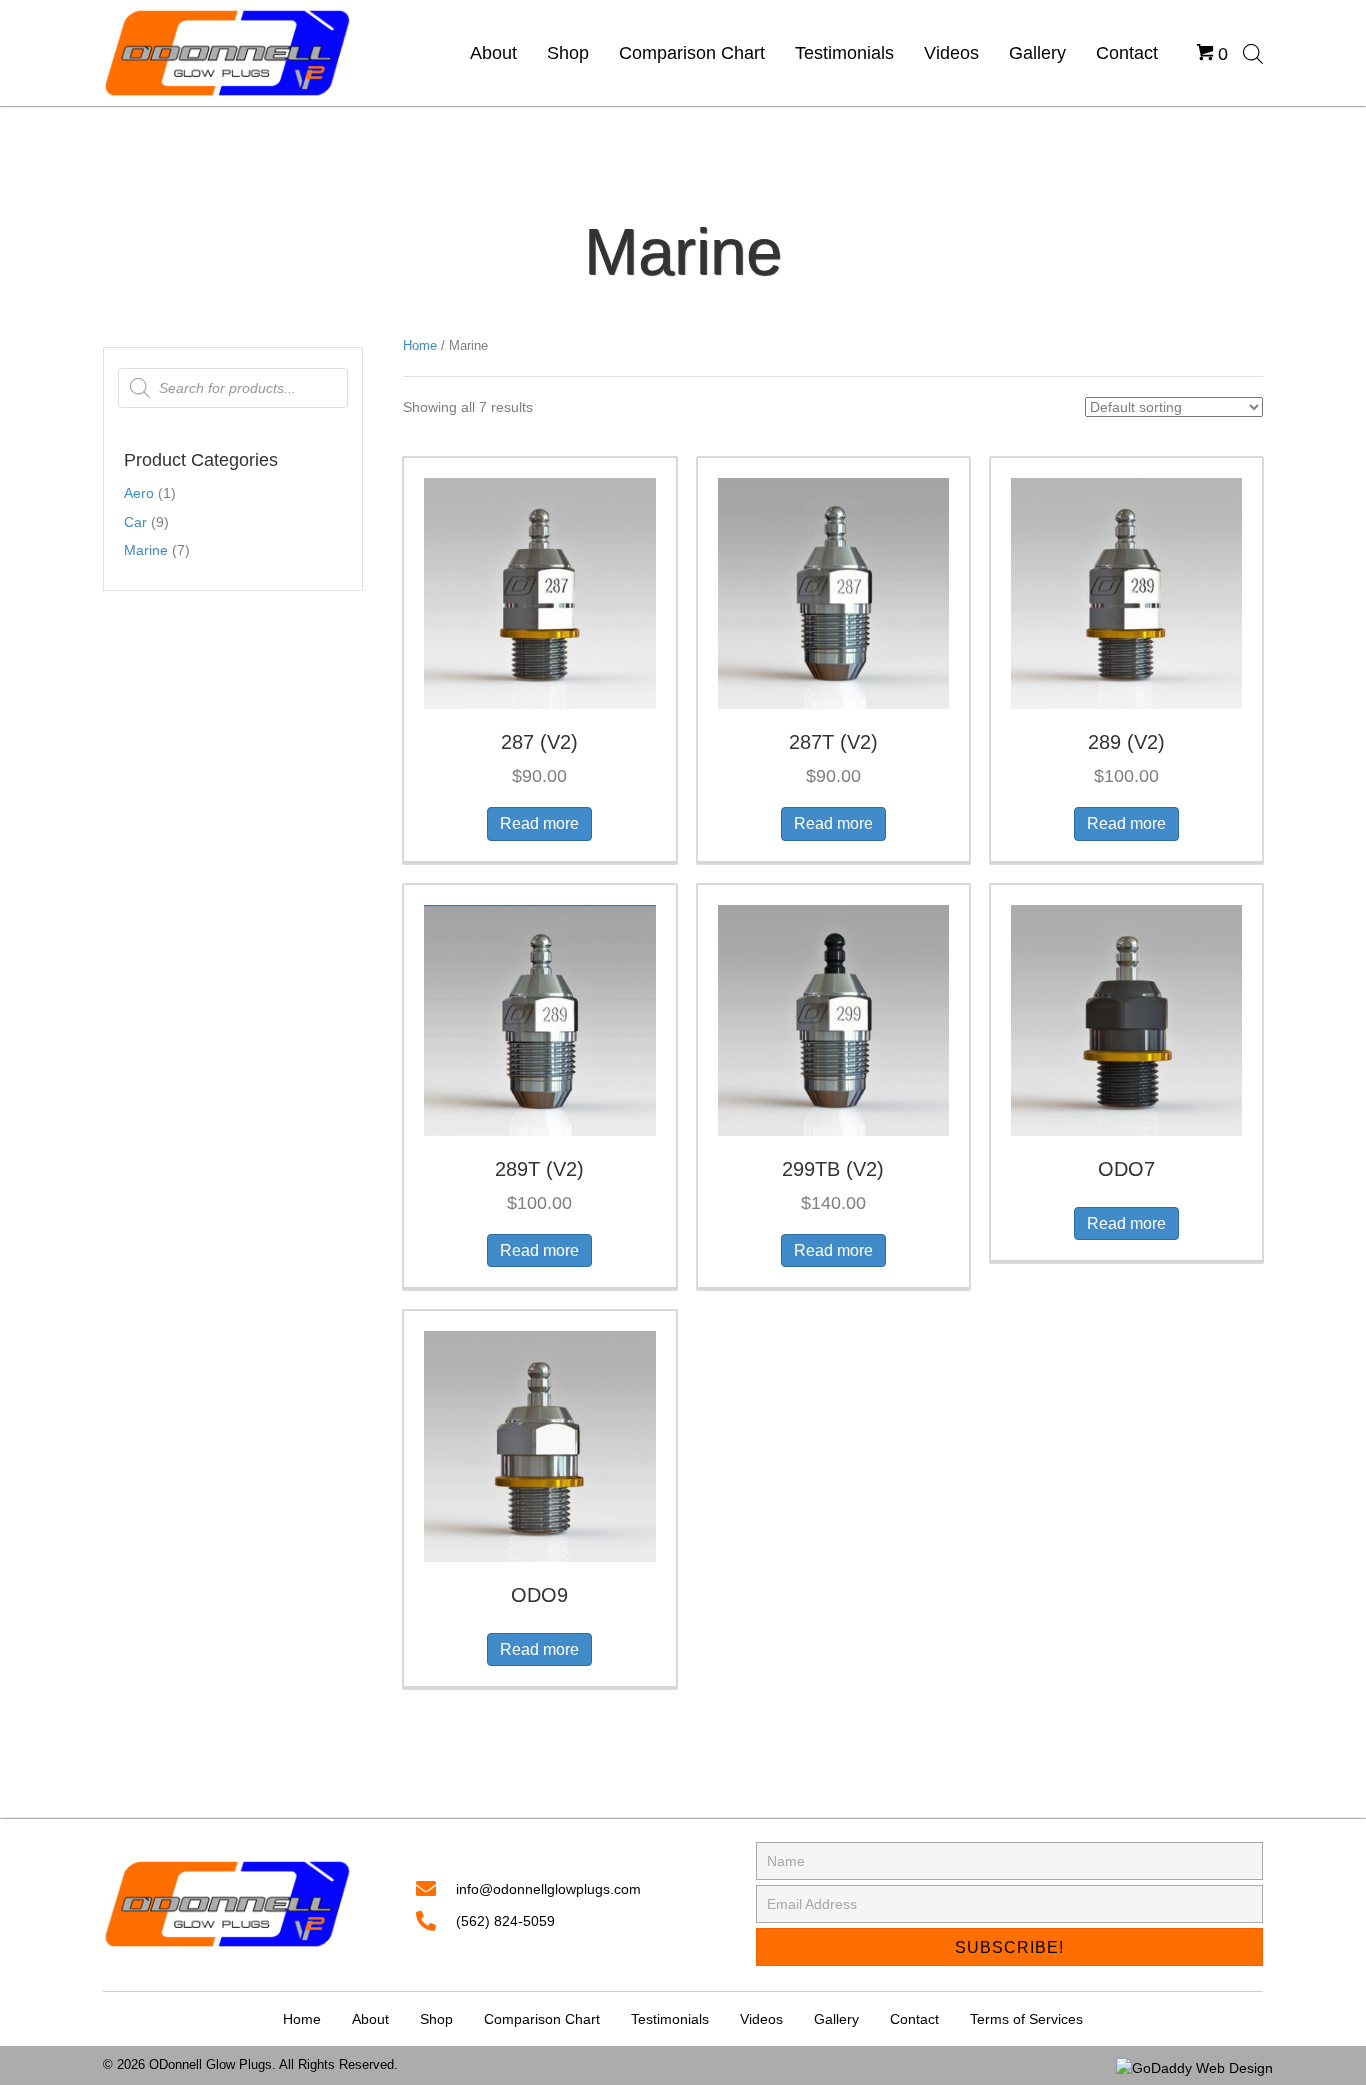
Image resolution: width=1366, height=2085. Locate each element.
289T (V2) (539, 1169)
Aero (139, 493)
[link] (493, 53)
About (370, 2019)
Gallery (836, 2019)
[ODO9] (539, 1445)
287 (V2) (539, 742)
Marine (146, 550)
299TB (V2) (833, 1169)
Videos (761, 2019)
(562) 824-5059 (505, 1921)
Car (135, 522)
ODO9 (539, 1595)
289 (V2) (1126, 742)
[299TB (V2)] (833, 1019)
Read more (539, 823)
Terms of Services (1026, 2019)
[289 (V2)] (1126, 592)
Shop (436, 2019)
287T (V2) (833, 742)
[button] (1009, 1947)
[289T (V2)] (539, 1019)
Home (420, 345)
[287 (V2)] (539, 592)
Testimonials (670, 2019)
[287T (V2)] (833, 592)
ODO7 (1126, 1169)
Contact (914, 2019)
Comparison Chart (542, 2019)
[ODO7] (1126, 1019)
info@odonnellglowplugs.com (548, 1889)
